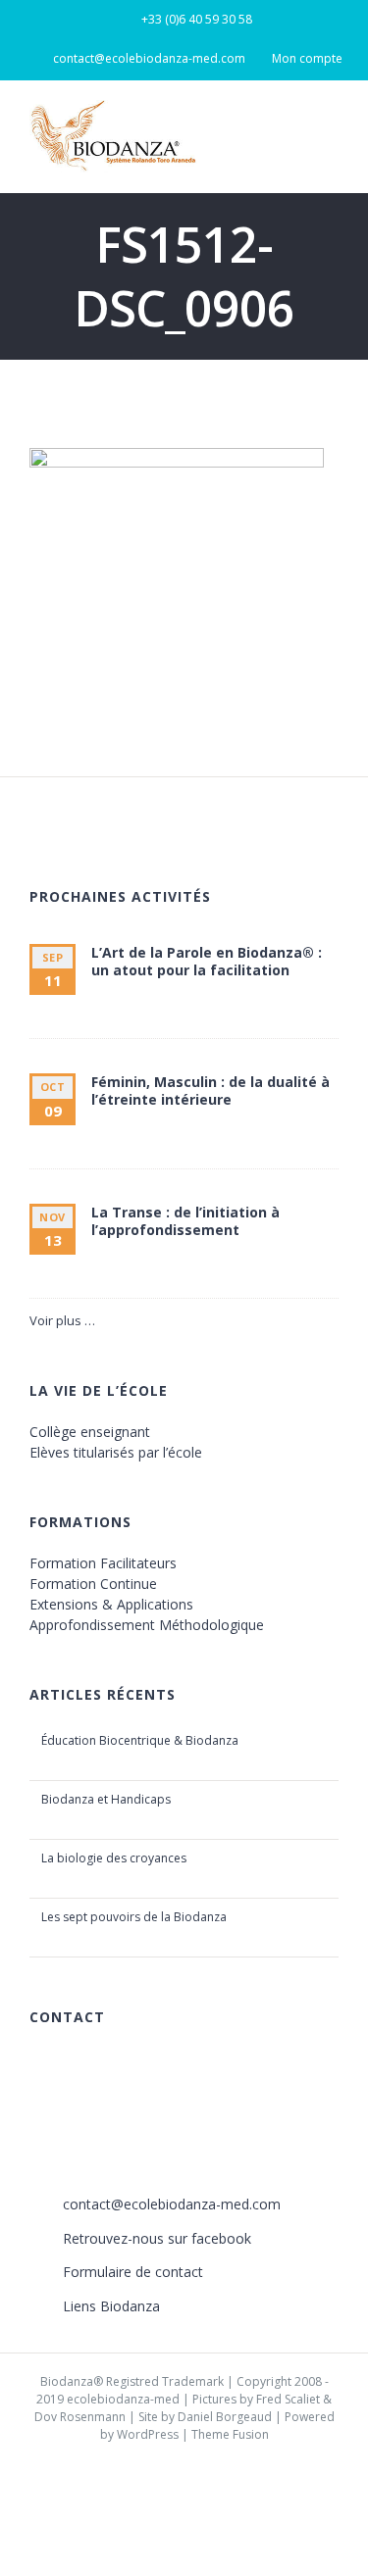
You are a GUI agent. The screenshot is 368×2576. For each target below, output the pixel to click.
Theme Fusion (230, 2434)
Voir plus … (62, 1320)
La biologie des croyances (114, 1858)
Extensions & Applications (111, 1604)
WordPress (148, 2434)
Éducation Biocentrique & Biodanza (140, 1740)
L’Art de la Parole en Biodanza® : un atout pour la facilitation (207, 961)
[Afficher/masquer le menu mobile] (331, 128)
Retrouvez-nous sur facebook (157, 2238)
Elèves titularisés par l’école (116, 1452)
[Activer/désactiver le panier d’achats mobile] (295, 128)
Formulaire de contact (133, 2272)
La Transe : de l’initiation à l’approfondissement (185, 1221)
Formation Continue (93, 1584)
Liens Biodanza (111, 2306)
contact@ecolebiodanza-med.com (172, 2204)
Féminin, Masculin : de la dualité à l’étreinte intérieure (210, 1090)
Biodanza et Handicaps (106, 1799)
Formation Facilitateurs (103, 1563)
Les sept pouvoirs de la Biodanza (134, 1917)
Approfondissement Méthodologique (147, 1625)
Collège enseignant (90, 1432)
